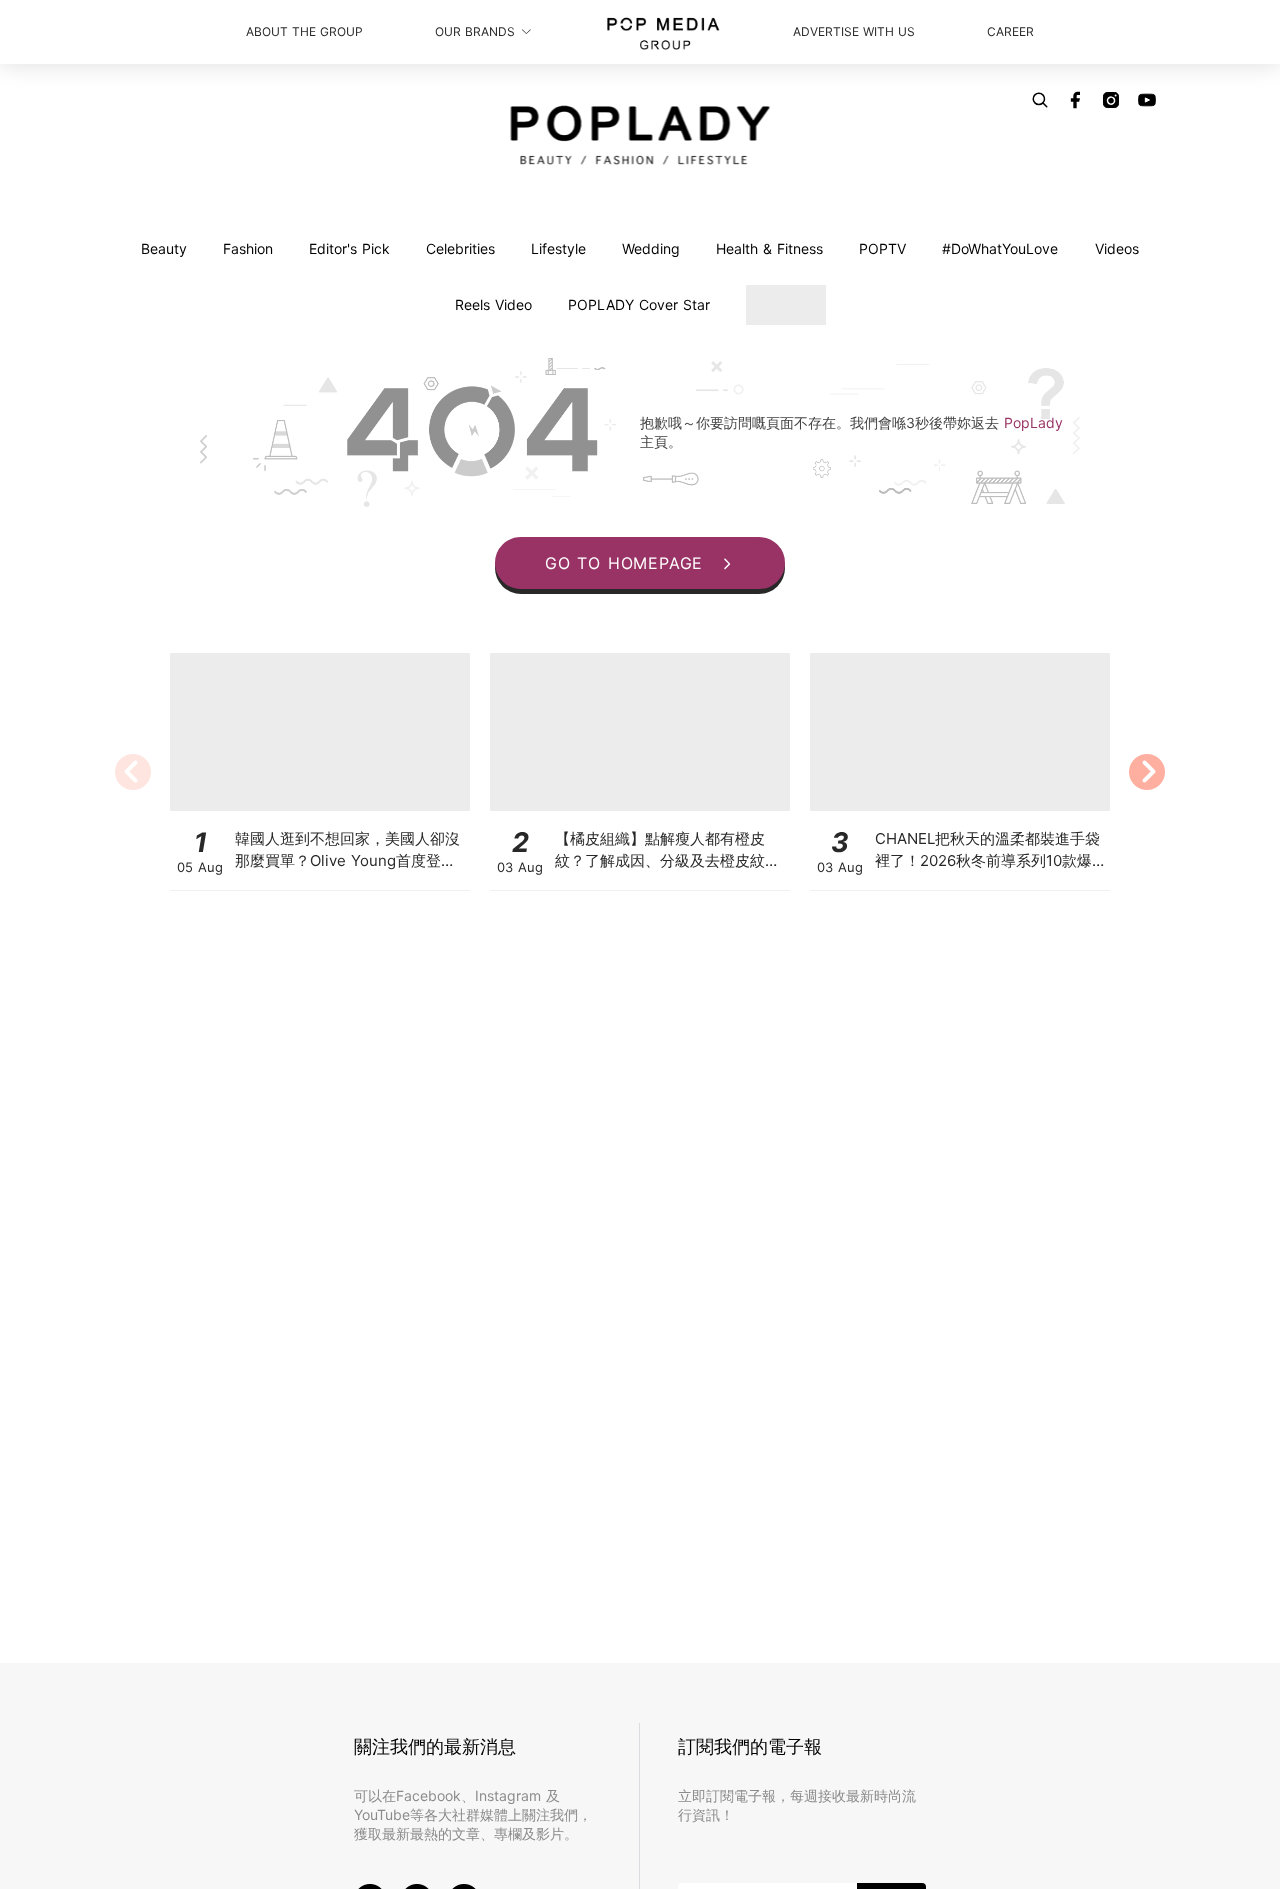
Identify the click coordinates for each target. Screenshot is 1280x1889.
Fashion (248, 248)
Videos (1117, 248)
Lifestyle (558, 248)
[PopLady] (640, 135)
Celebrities (460, 248)
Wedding (651, 248)
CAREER (1010, 31)
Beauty (164, 248)
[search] (1040, 100)
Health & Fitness (769, 248)
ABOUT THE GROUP (304, 31)
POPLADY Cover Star (639, 304)
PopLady (1033, 422)
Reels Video (493, 304)
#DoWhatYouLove (1000, 248)
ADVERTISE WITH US (854, 31)
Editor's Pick (349, 248)
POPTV (882, 248)
